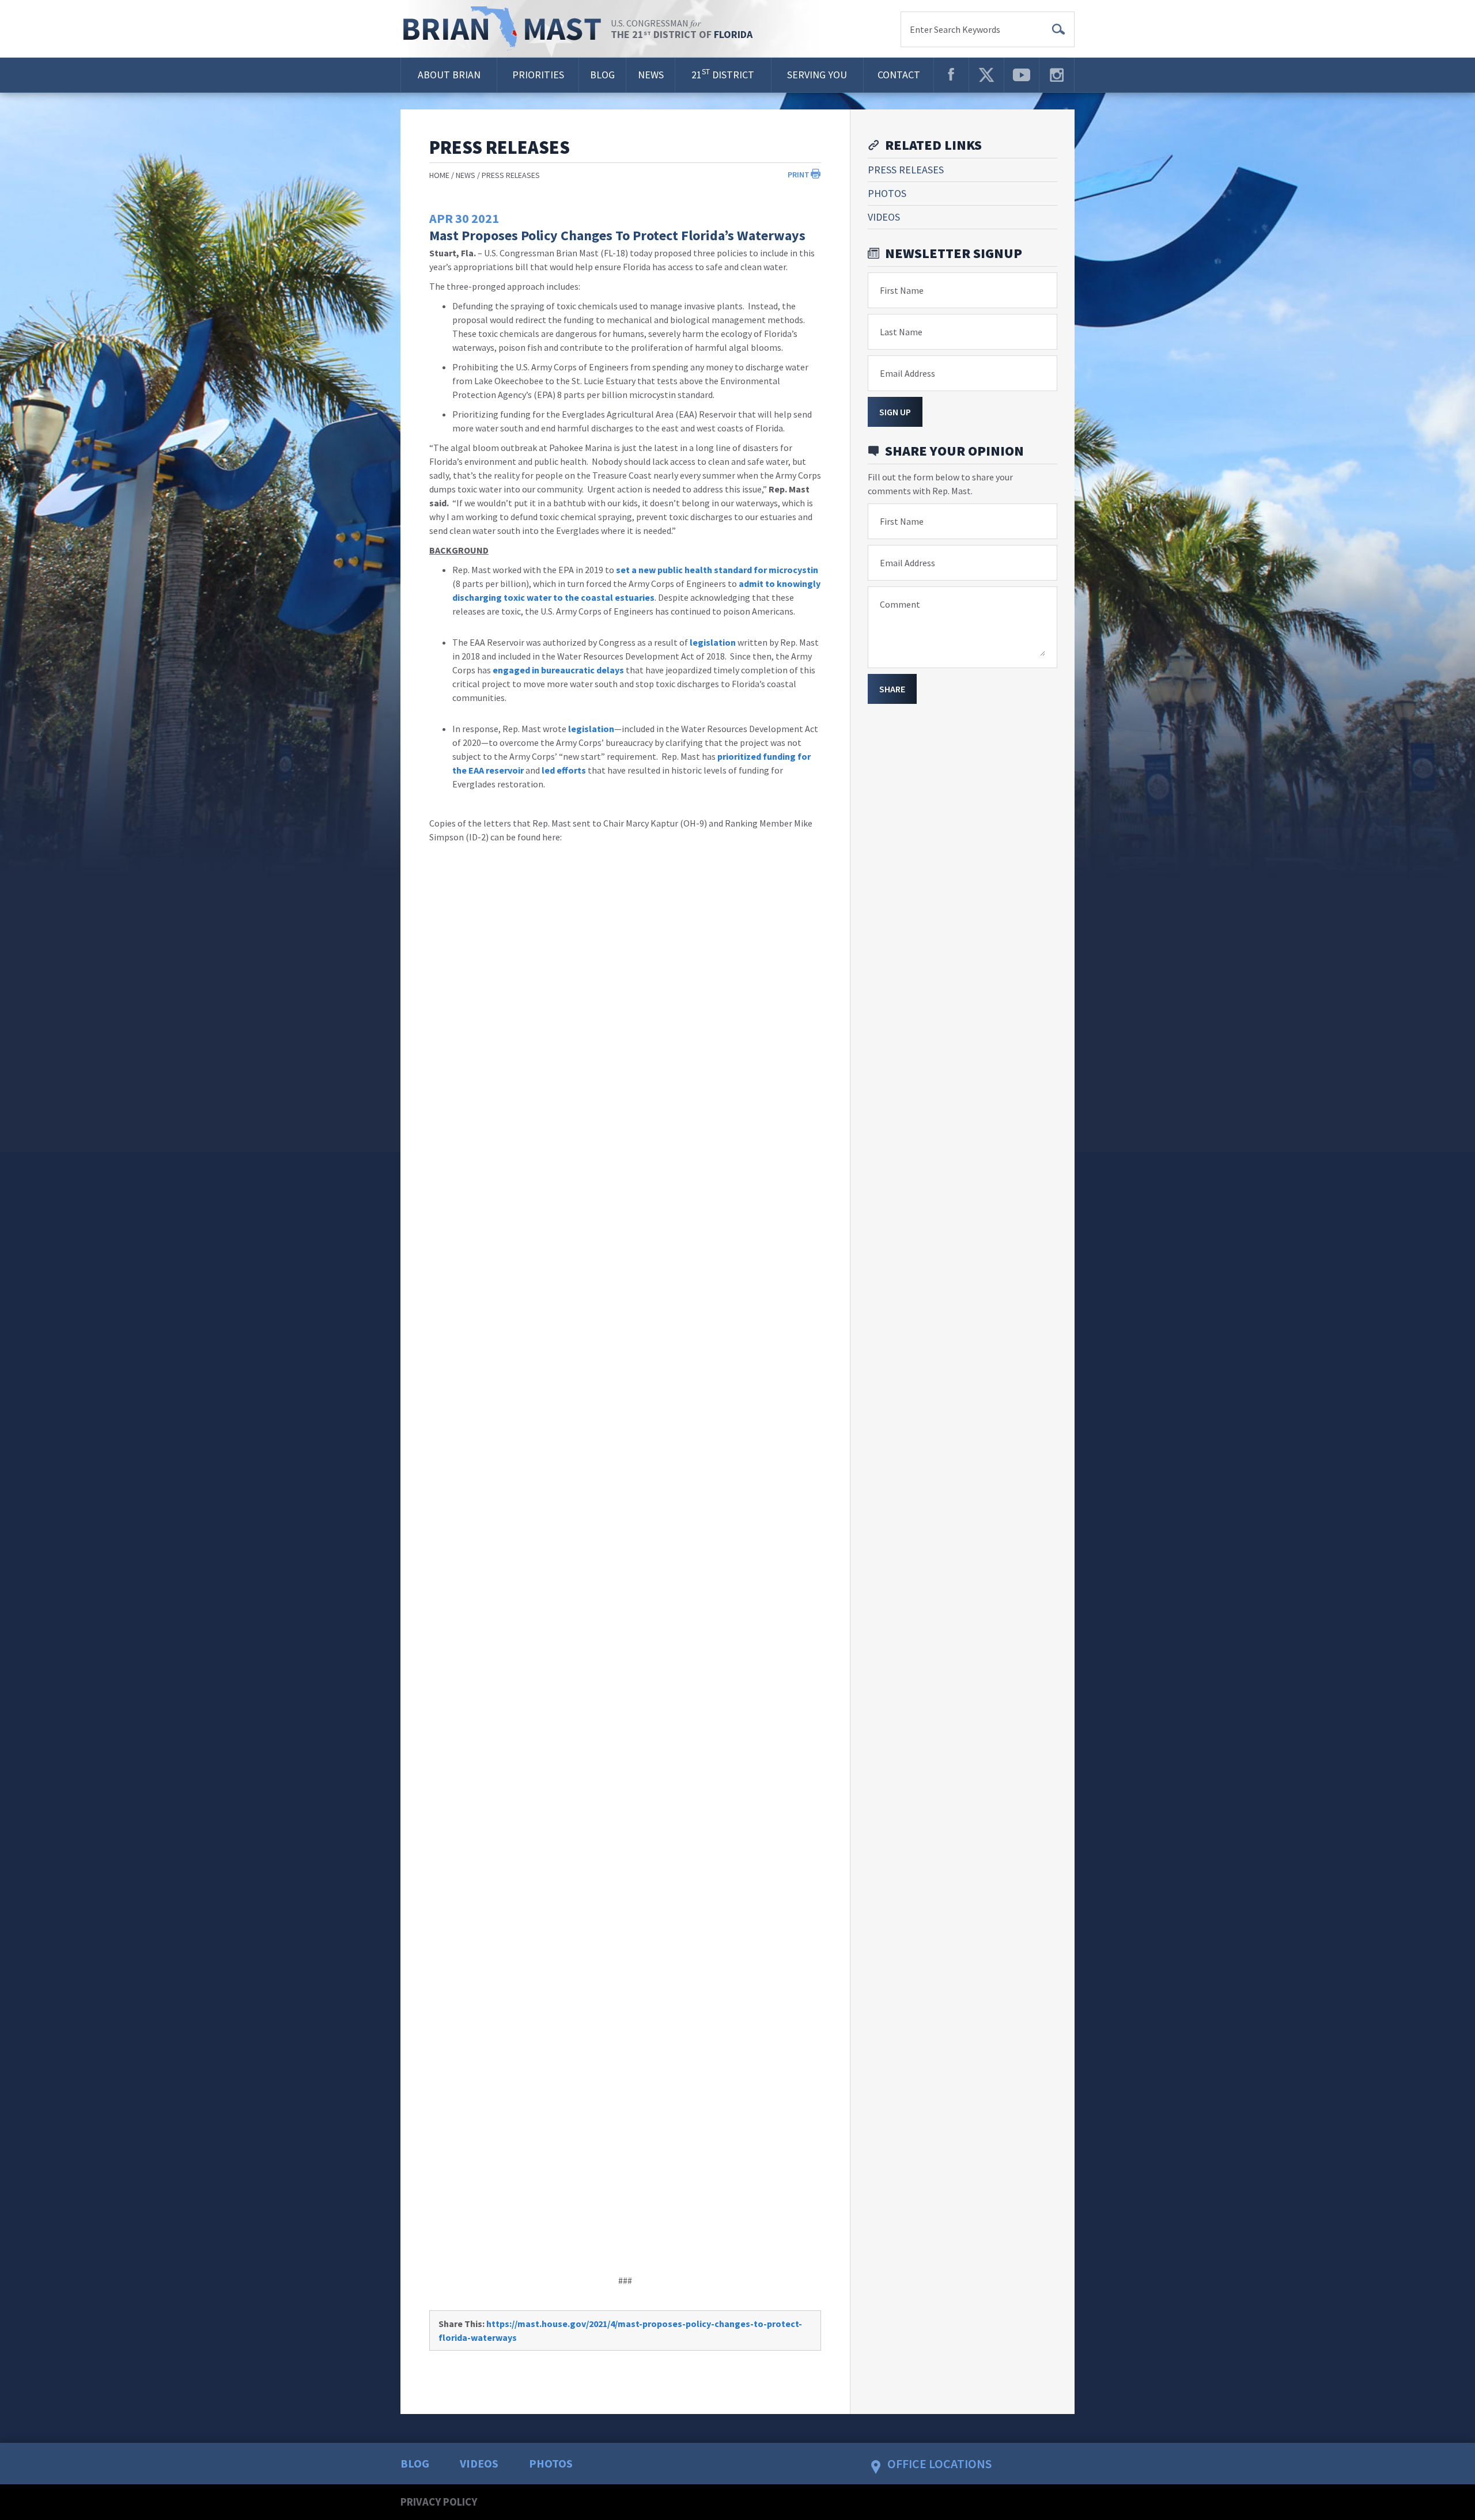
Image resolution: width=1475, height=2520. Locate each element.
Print (799, 175)
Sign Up (895, 412)
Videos (884, 217)
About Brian (449, 75)
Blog (602, 75)
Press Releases (511, 175)
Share (892, 689)
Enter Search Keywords (955, 29)
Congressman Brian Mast (506, 29)
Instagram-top (1057, 75)
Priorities (538, 75)
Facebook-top (951, 75)
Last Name (901, 332)
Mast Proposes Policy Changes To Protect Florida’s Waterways (617, 235)
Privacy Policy (439, 2502)
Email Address (907, 373)
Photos (887, 193)
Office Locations (939, 2464)
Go (1058, 29)
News (651, 75)
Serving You (817, 75)
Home (439, 175)
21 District (723, 74)
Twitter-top (986, 75)
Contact (899, 75)
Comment (900, 604)
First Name (902, 290)
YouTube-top (1022, 75)
